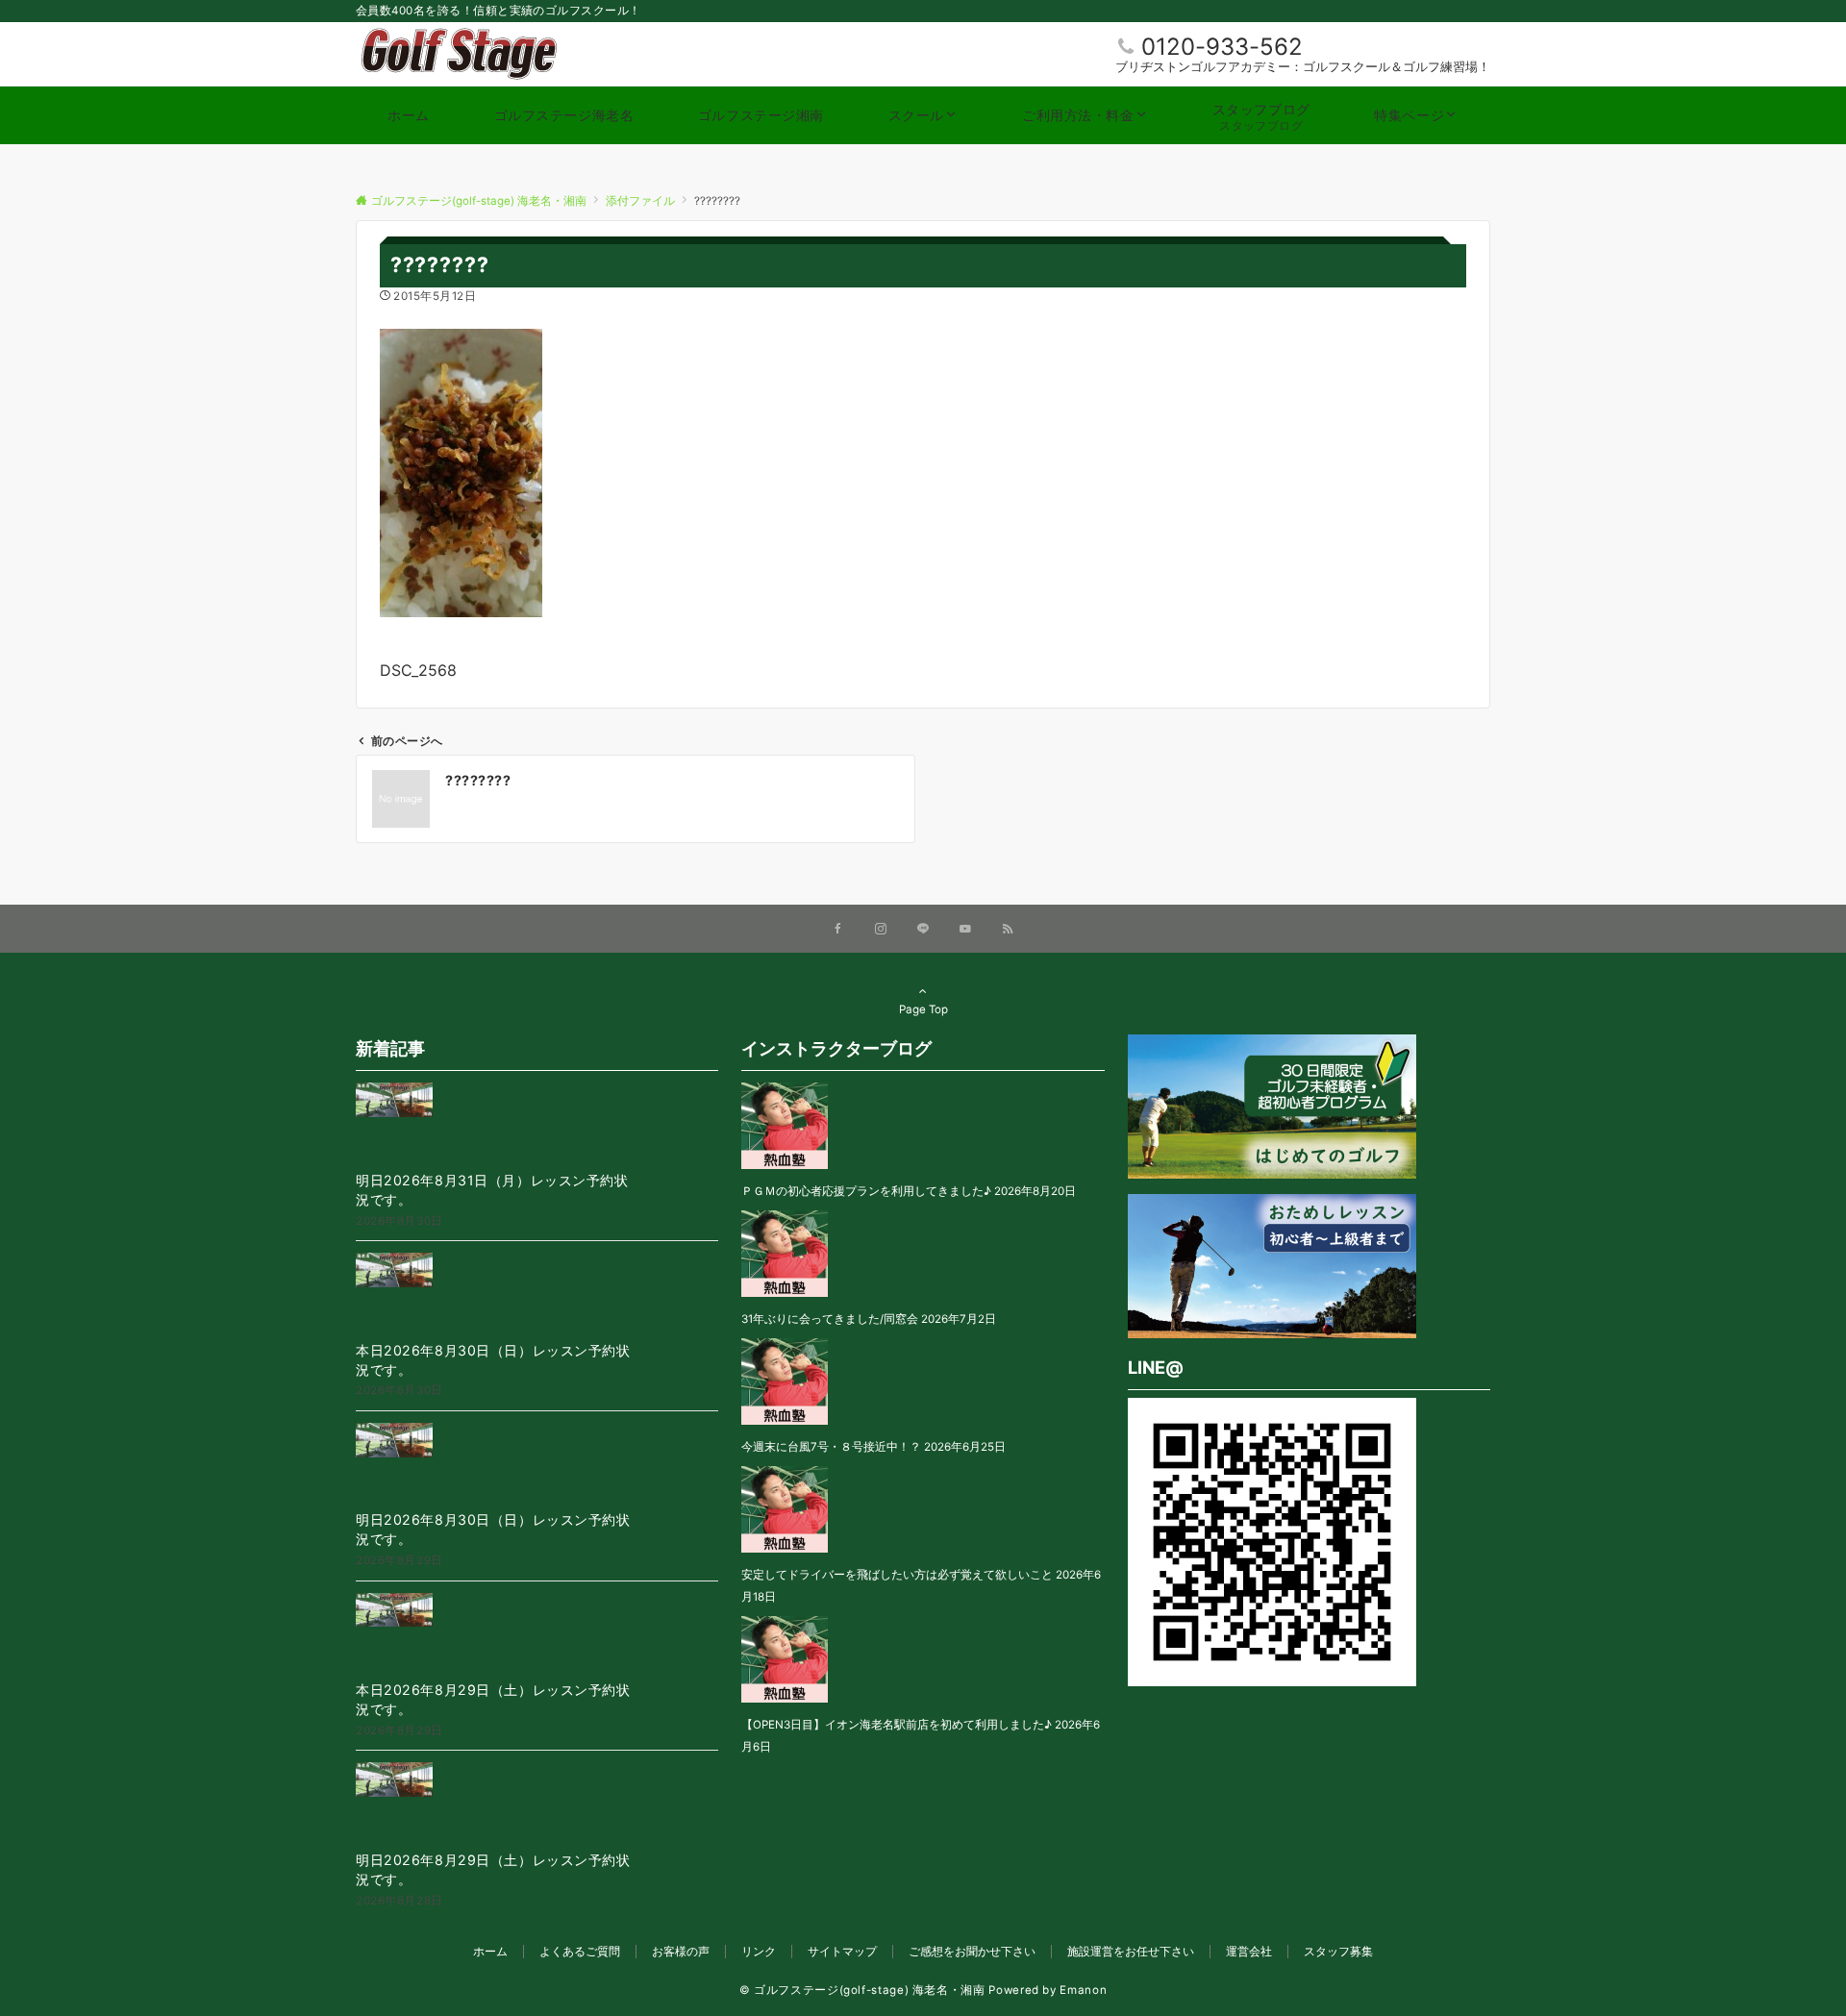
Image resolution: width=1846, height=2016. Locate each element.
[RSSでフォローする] (1008, 930)
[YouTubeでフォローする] (965, 930)
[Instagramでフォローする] (881, 930)
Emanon (1083, 1990)
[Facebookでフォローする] (838, 930)
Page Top (923, 1009)
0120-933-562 (1222, 47)
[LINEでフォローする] (923, 930)
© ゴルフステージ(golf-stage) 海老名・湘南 (862, 1990)
